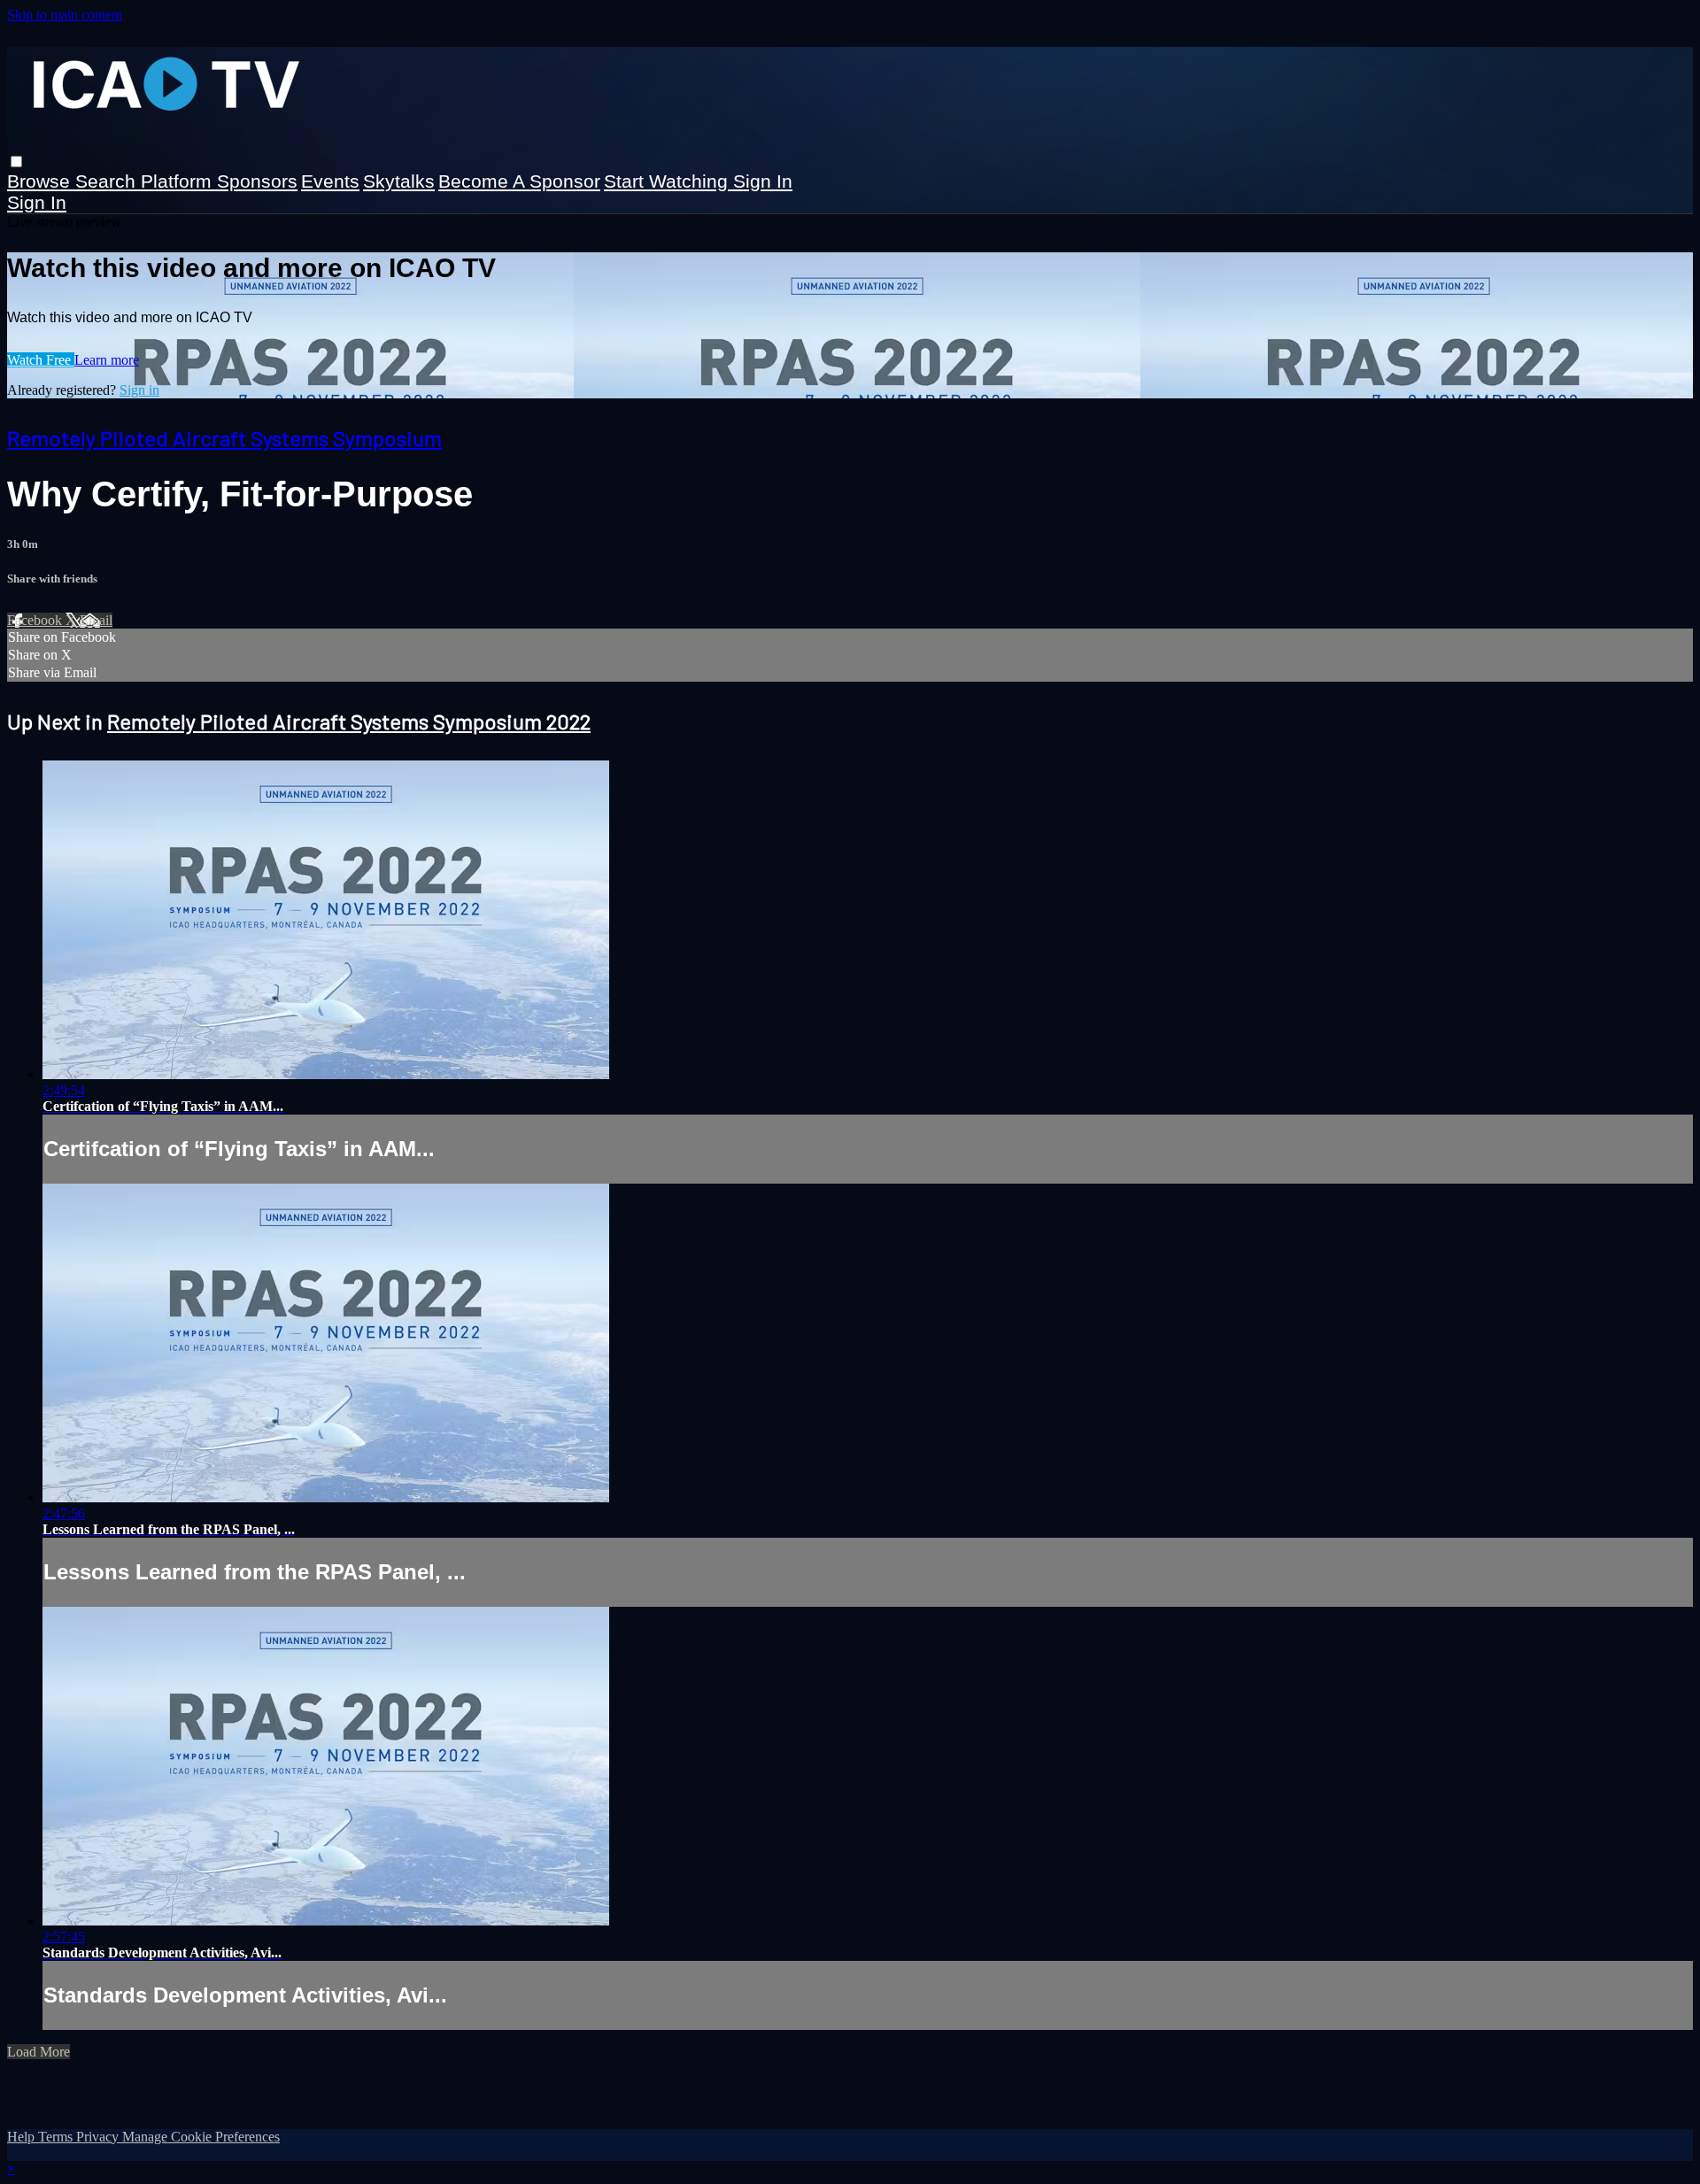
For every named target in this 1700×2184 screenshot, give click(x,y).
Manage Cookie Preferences (201, 2137)
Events (330, 181)
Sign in (763, 181)
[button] (16, 162)
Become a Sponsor (519, 181)
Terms (57, 2137)
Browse (41, 181)
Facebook (36, 620)
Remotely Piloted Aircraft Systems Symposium (224, 438)
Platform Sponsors (219, 181)
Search (108, 181)
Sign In (37, 202)
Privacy (99, 2137)
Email (96, 620)
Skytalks (399, 181)
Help (23, 2137)
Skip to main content (65, 15)
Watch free (41, 360)
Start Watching (668, 181)
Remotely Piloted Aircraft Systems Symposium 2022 (349, 721)
